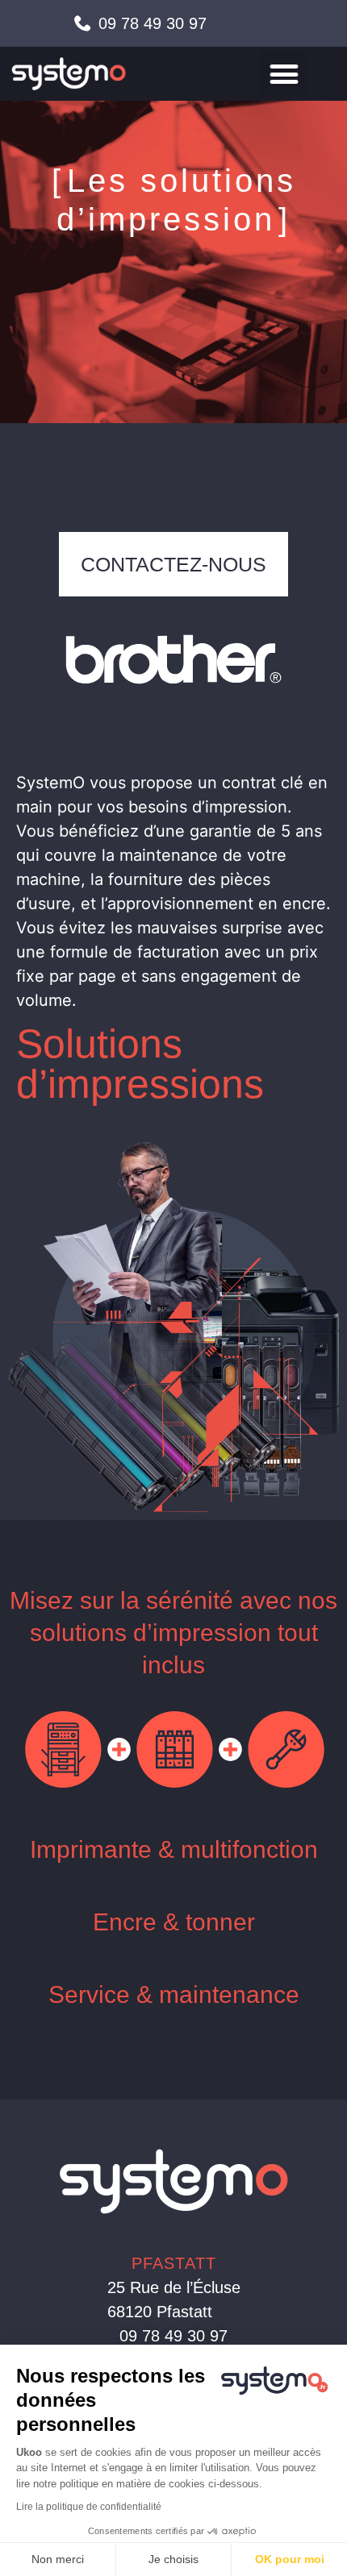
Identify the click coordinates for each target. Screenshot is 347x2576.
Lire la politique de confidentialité (89, 2507)
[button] (284, 74)
